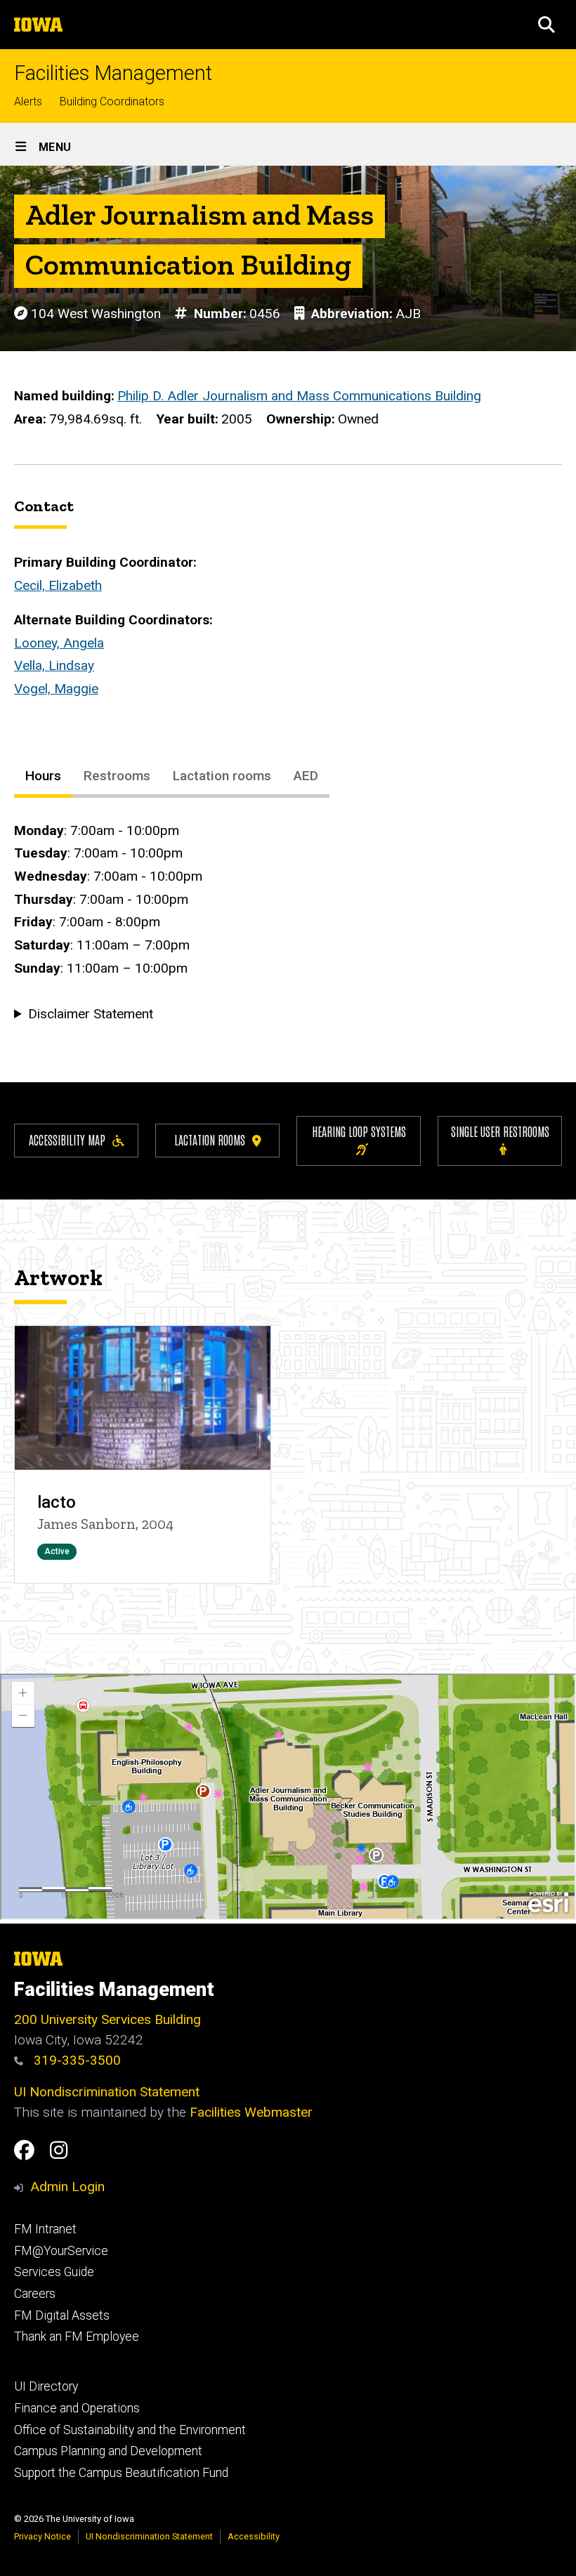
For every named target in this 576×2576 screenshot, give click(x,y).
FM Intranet (45, 2229)
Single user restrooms (500, 1131)
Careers (35, 2294)
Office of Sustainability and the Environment (130, 2430)
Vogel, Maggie (56, 689)
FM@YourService (61, 2251)
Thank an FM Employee (77, 2337)
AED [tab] (306, 776)
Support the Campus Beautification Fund (121, 2473)
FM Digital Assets (62, 2315)
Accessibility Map (67, 1139)
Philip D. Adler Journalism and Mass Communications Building (299, 396)
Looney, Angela (59, 643)
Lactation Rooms (210, 1139)
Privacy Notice (42, 2536)
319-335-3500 (76, 2060)
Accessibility (254, 2536)
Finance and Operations (77, 2408)
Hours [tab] (43, 776)
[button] (546, 25)
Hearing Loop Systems (359, 1131)
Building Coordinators (112, 101)
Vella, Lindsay (54, 665)
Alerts (28, 101)
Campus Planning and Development (108, 2451)
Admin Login (67, 2187)
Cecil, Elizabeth (58, 585)
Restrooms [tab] (117, 776)
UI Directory (46, 2386)
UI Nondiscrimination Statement (107, 2092)
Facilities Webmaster (251, 2112)
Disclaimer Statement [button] (91, 1014)
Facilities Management (113, 73)
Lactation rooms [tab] (222, 776)
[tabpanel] (288, 923)
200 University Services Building (107, 2019)
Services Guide (54, 2272)
